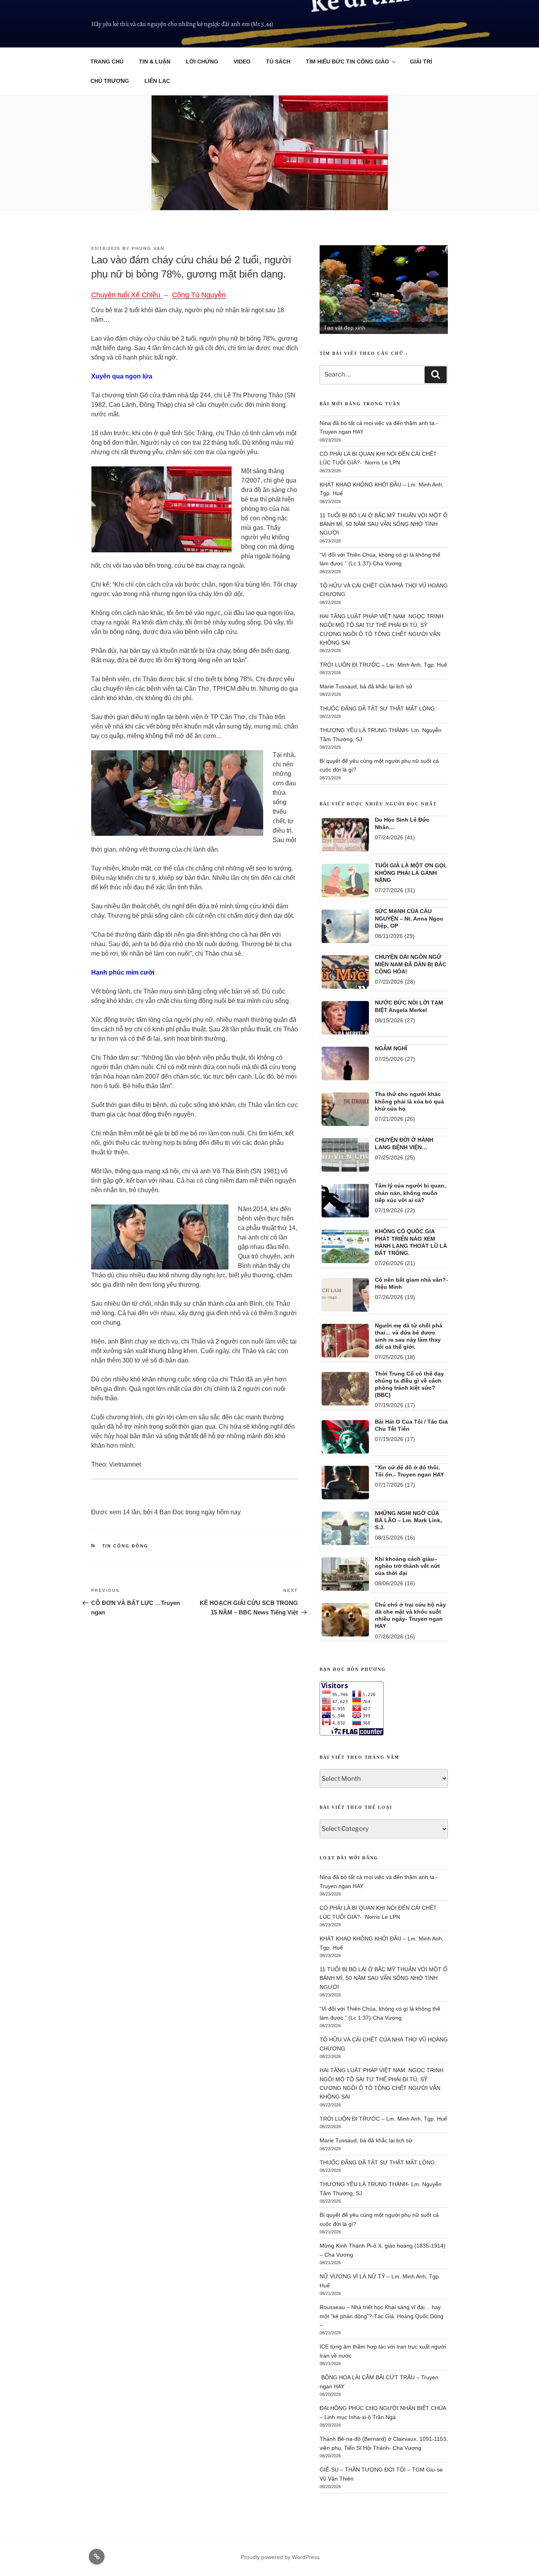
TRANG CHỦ (107, 62)
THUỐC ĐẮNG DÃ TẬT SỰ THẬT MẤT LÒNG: (378, 708)
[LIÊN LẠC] (97, 2557)
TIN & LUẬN (155, 62)
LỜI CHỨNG (202, 62)
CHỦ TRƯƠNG (110, 81)
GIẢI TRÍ (421, 62)
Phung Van (148, 248)
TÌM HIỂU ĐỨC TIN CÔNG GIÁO (347, 62)
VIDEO (242, 62)
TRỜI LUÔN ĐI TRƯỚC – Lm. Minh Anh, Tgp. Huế (383, 665)
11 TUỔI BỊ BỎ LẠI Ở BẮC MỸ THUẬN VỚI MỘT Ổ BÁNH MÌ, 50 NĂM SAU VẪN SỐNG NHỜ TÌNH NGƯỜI (384, 524)
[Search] (436, 375)
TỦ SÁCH (278, 62)
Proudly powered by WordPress (280, 2557)
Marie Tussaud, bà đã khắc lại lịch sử (366, 686)
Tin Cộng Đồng (125, 1546)
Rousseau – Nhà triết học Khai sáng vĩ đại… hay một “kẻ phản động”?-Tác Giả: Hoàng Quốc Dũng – (382, 2316)
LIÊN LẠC (157, 81)
